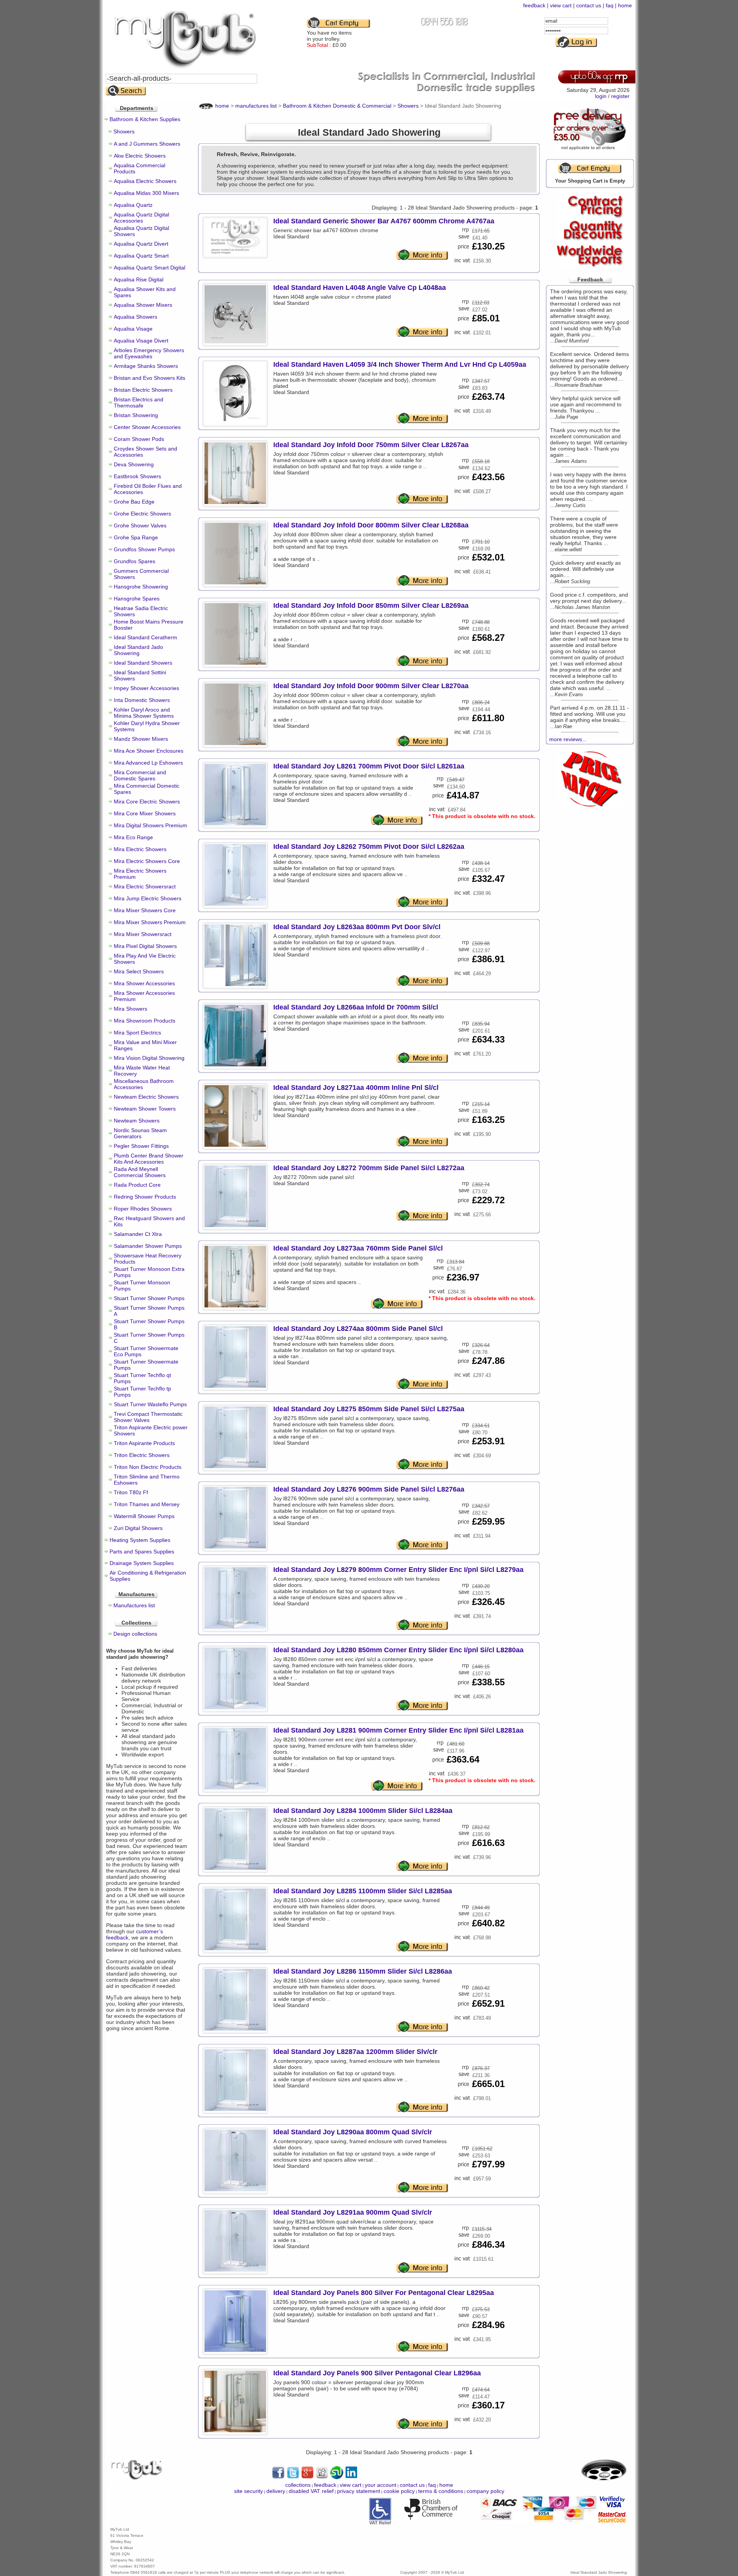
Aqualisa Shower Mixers (143, 305)
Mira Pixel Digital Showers (145, 946)
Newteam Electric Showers (146, 1097)
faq (610, 5)
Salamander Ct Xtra (138, 1234)
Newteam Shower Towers (145, 1109)
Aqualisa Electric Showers (145, 181)
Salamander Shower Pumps (148, 1246)
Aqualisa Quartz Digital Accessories (141, 218)
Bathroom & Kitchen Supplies (145, 119)
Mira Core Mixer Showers (145, 813)
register (620, 96)
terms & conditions (441, 2491)
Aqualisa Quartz (133, 205)
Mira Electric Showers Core (147, 861)
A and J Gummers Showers (147, 144)
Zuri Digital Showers (138, 1528)
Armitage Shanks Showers (146, 366)
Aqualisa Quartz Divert (141, 244)
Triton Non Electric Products (148, 1467)
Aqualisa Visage (133, 329)
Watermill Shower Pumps (144, 1516)
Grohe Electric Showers (142, 514)
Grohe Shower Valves (140, 526)
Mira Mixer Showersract (143, 934)
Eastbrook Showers (137, 476)
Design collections (135, 1634)
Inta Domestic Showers (142, 700)
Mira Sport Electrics (137, 1033)
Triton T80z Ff (131, 1492)
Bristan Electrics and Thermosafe (139, 402)
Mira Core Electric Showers (147, 802)
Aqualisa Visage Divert (141, 341)
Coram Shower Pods (139, 439)
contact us (589, 5)
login (601, 96)
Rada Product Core (137, 1185)
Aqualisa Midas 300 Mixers (146, 193)
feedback (534, 5)
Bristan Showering (136, 415)
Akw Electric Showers (140, 156)
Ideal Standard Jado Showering (138, 650)
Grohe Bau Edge (134, 502)
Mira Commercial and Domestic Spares (140, 775)
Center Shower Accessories (147, 427)
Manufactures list (134, 1605)
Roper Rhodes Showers (143, 1209)
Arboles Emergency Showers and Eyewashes (149, 353)
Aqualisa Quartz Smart (141, 256)
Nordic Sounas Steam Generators (140, 1133)
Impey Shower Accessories (146, 688)
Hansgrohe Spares (137, 599)
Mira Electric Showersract (145, 886)
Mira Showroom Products (145, 1021)
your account (381, 2485)
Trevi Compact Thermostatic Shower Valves (148, 1417)
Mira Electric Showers (140, 849)
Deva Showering (134, 464)
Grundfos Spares (135, 561)
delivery (276, 2491)
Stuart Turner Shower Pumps (149, 1298)
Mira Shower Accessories (144, 983)
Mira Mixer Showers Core (145, 910)
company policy (485, 2491)
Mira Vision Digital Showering (149, 1058)
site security (248, 2491)
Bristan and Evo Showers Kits (150, 378)
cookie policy (399, 2491)
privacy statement (359, 2491)
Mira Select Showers (139, 971)
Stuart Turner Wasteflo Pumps (150, 1404)
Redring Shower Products (145, 1197)
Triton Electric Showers (142, 1455)
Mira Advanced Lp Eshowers (148, 763)
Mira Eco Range (133, 837)
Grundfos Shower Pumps (144, 549)
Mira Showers (130, 1009)
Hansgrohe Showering (141, 587)
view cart (561, 5)
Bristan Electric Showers (143, 390)
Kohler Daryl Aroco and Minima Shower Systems (144, 713)
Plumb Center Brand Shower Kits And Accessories (149, 1159)
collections (298, 2485)
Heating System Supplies (140, 1540)
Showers (124, 131)
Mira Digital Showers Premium (150, 825)
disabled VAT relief (311, 2491)
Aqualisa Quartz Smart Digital (150, 268)
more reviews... (568, 739)
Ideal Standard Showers (143, 663)
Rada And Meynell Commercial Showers (140, 1172)
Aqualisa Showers (135, 317)
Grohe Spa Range (136, 537)
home (625, 5)
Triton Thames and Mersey (147, 1504)
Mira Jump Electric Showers (148, 898)
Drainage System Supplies (142, 1563)
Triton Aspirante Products (144, 1443)
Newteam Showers (137, 1121)
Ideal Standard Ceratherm (145, 637)
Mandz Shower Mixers (141, 739)
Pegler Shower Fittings (141, 1146)
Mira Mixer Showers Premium (150, 922)
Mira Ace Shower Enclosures (149, 751)
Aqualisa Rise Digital (139, 279)
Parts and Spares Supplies (142, 1552)
